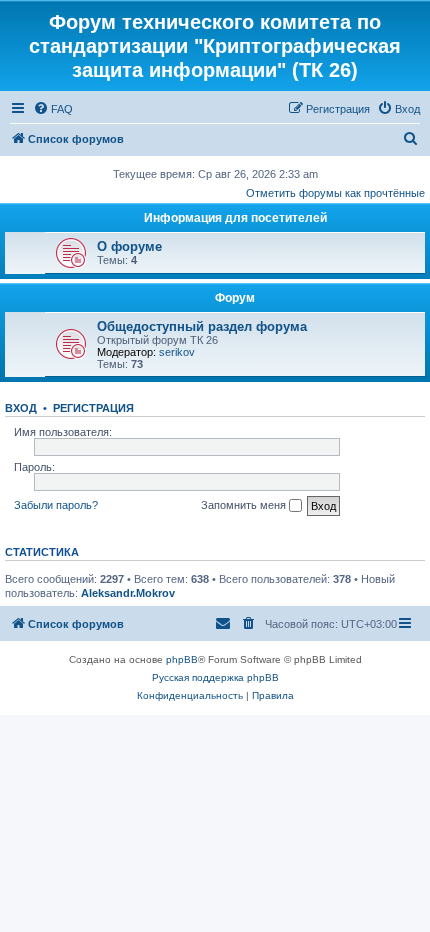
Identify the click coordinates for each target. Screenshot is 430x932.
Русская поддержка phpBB (215, 677)
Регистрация (93, 408)
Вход (21, 408)
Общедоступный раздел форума (202, 326)
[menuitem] (53, 109)
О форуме (129, 246)
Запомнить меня (245, 505)
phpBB (182, 659)
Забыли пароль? (56, 505)
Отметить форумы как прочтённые (335, 193)
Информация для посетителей (235, 218)
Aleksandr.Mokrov (128, 593)
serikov (177, 352)
